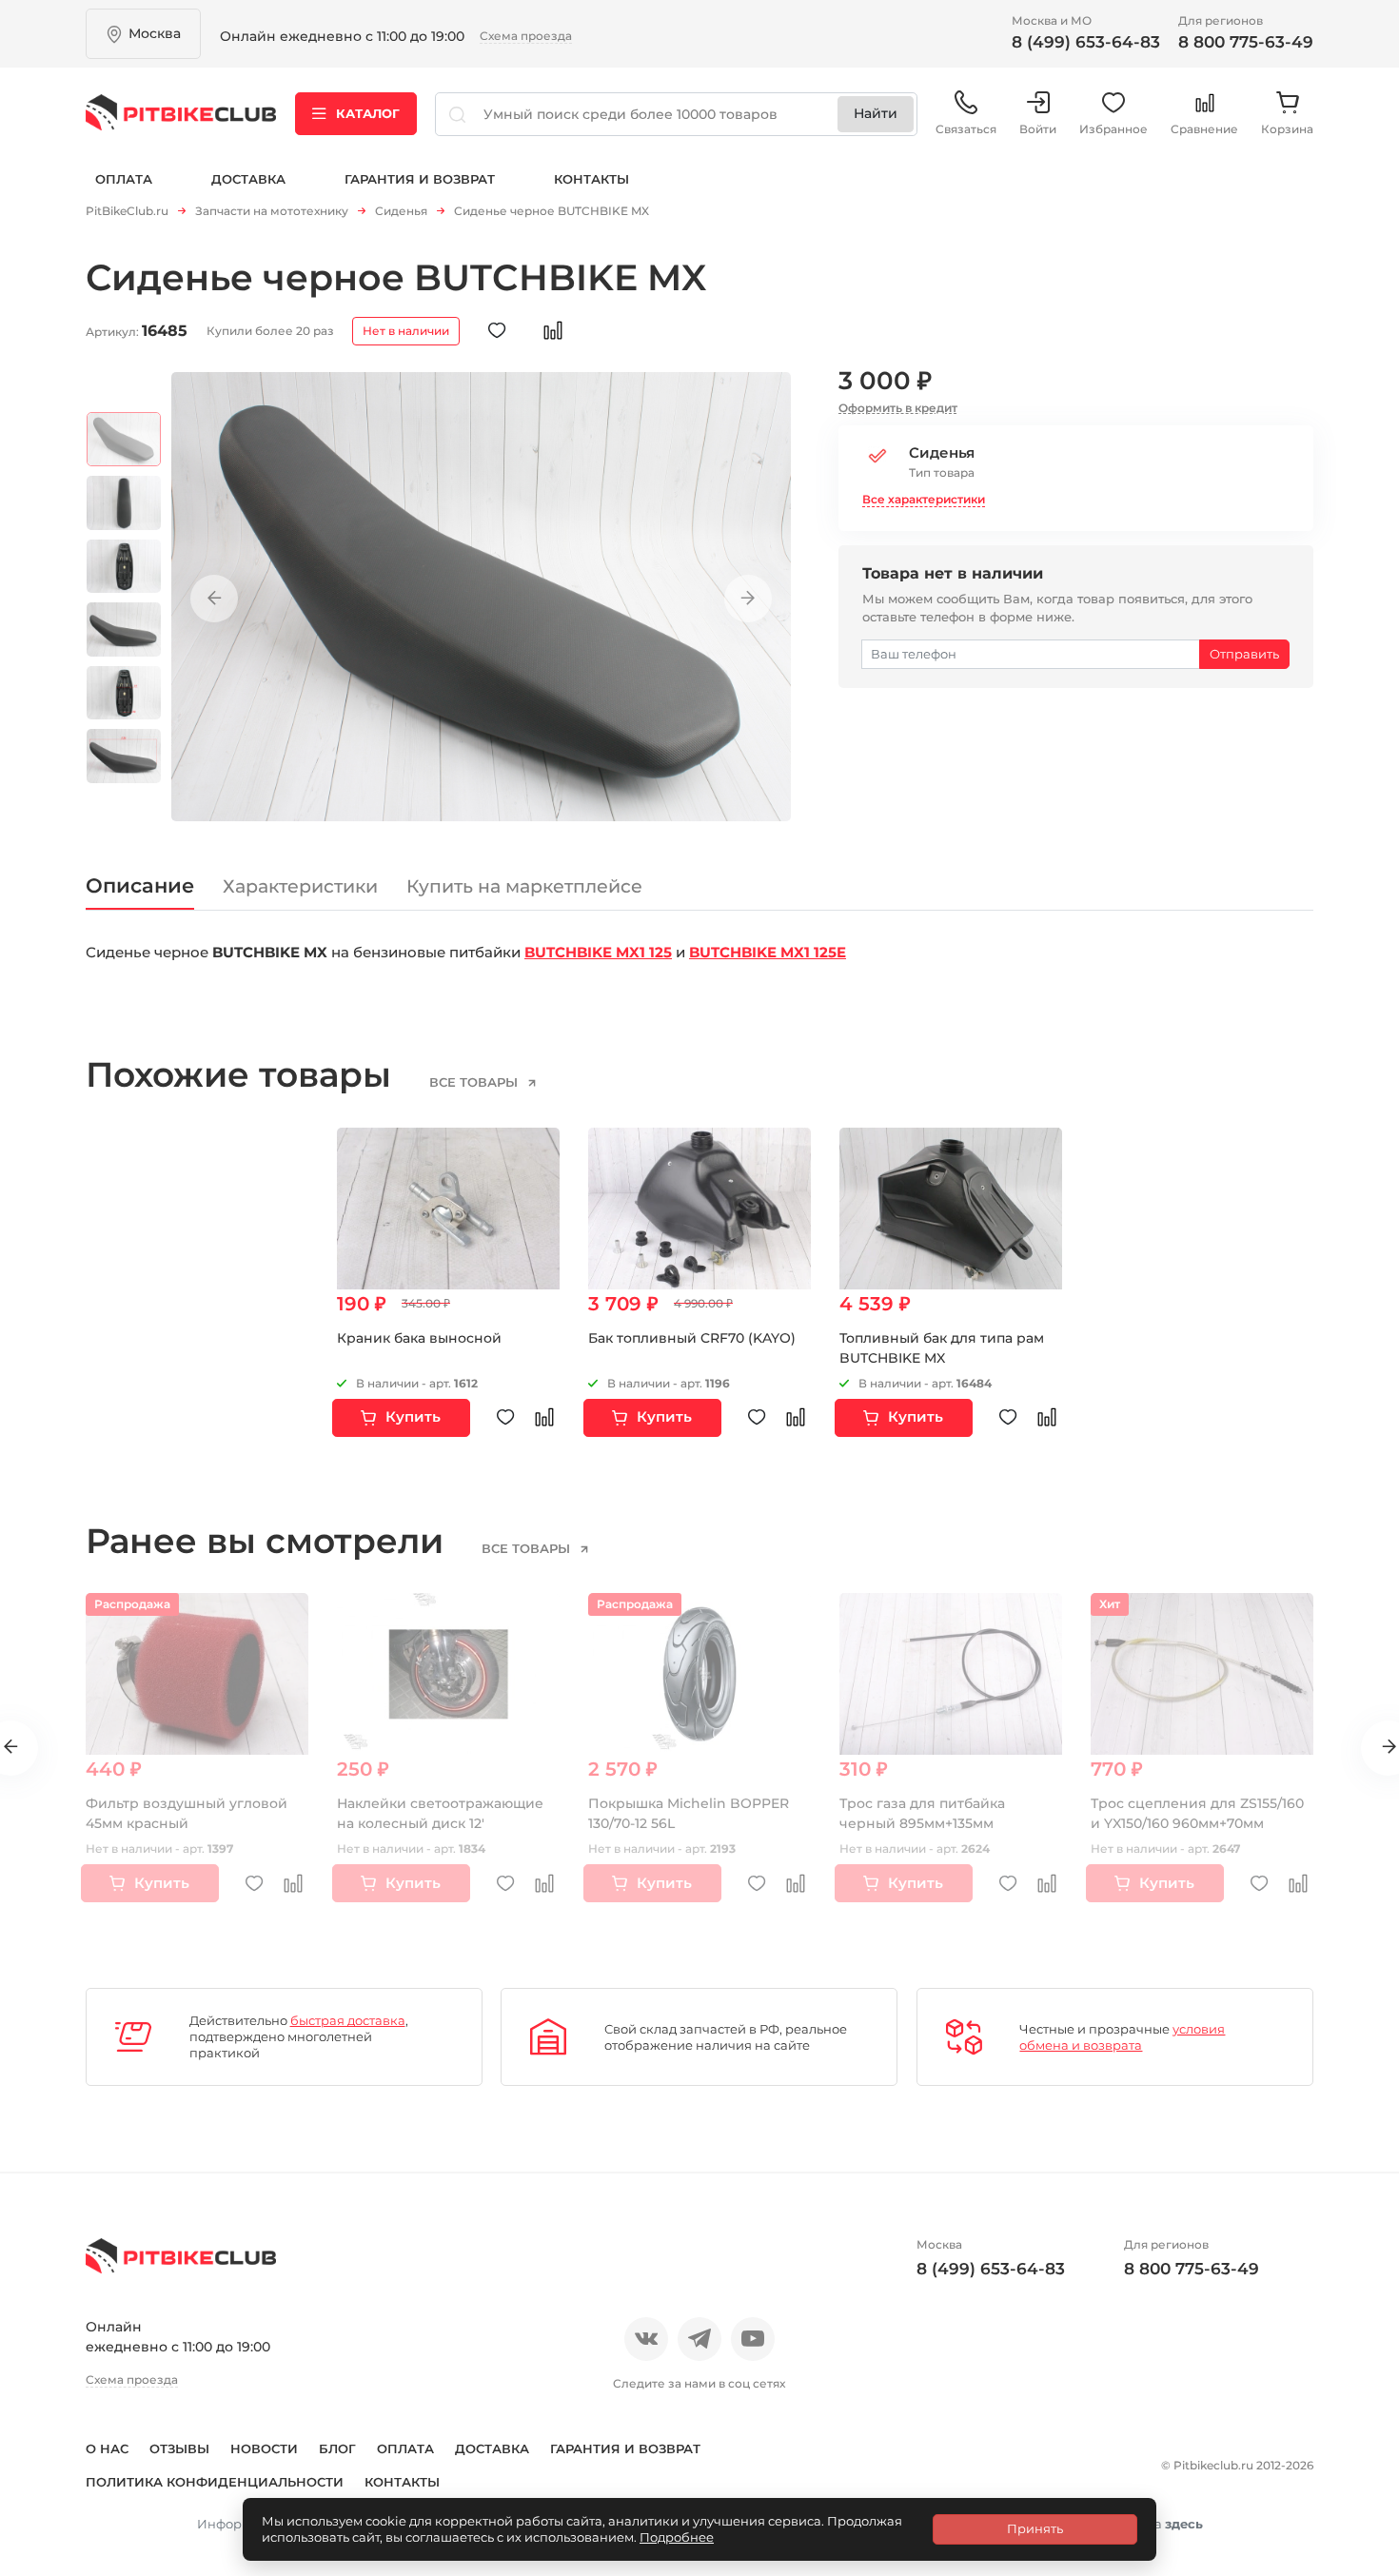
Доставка (248, 179)
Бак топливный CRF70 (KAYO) (692, 1338)
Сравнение (1204, 129)
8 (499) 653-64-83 (1086, 42)
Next (748, 599)
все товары (475, 1082)
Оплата (124, 179)
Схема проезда (526, 36)
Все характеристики (924, 499)
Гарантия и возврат (420, 179)
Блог (337, 2448)
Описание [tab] (140, 885)
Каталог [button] (368, 113)
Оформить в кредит (898, 408)
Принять (1035, 2528)
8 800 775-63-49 (1246, 42)
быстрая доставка (348, 2020)
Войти (1038, 129)
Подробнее (677, 2537)
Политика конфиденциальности (215, 2482)
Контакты (591, 179)
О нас (107, 2448)
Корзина (1287, 129)
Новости (264, 2448)
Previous (214, 599)
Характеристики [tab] (300, 886)
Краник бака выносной (419, 1338)
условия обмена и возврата (1122, 2037)
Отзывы (179, 2448)
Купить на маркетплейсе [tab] (524, 886)
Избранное (1113, 129)
